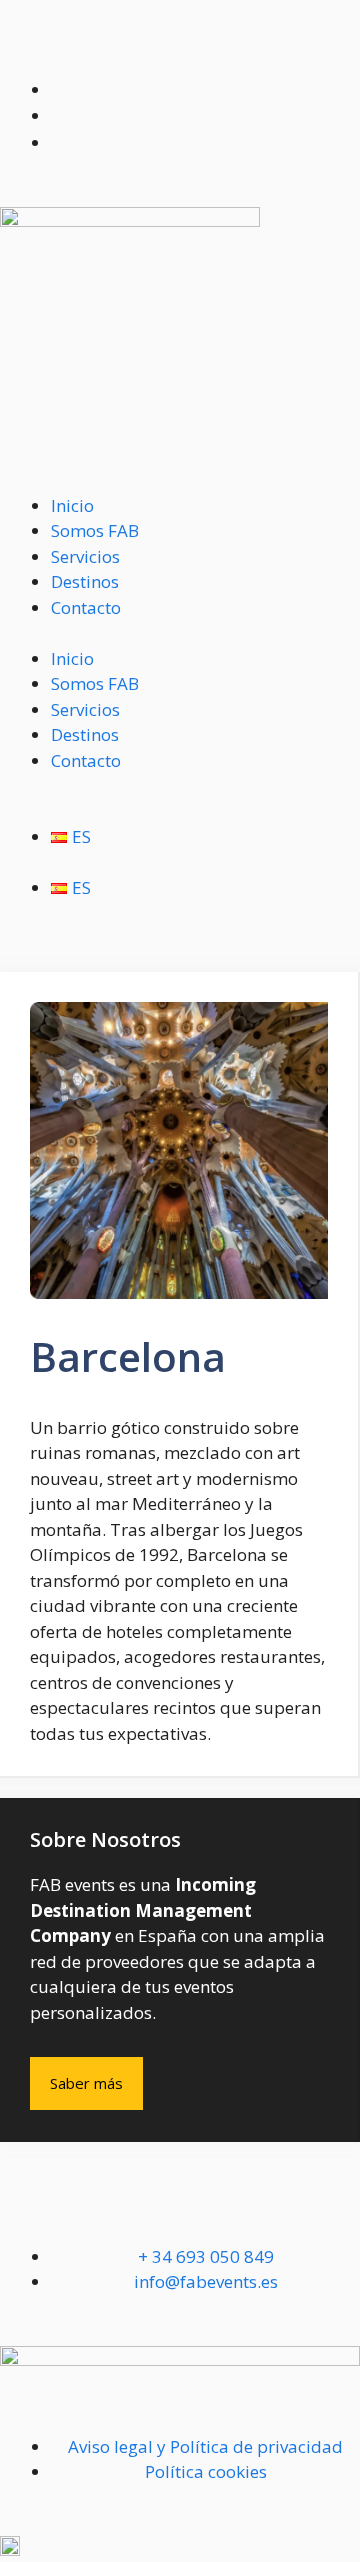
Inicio (72, 505)
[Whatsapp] (25, 2212)
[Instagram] (79, 2212)
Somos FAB (95, 530)
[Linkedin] (133, 2212)
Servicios (85, 556)
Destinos (85, 581)
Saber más (86, 2083)
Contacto (86, 607)
